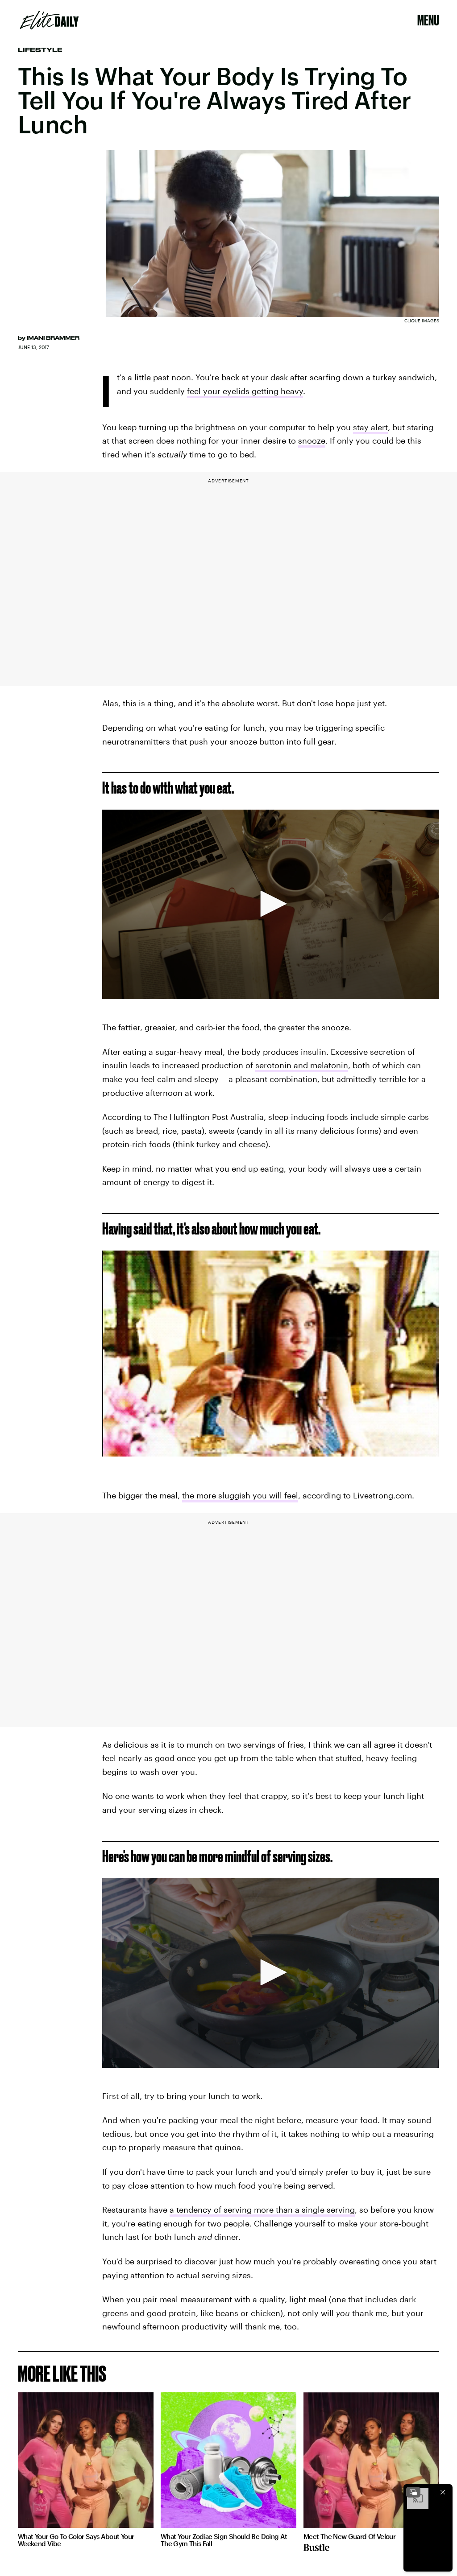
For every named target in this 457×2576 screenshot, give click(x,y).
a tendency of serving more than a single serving (262, 2210)
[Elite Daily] (49, 20)
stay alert (370, 427)
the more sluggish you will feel (240, 1495)
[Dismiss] (443, 2492)
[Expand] (413, 2492)
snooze (312, 440)
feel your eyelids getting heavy (245, 391)
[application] (271, 904)
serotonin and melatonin (302, 1065)
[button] (270, 904)
